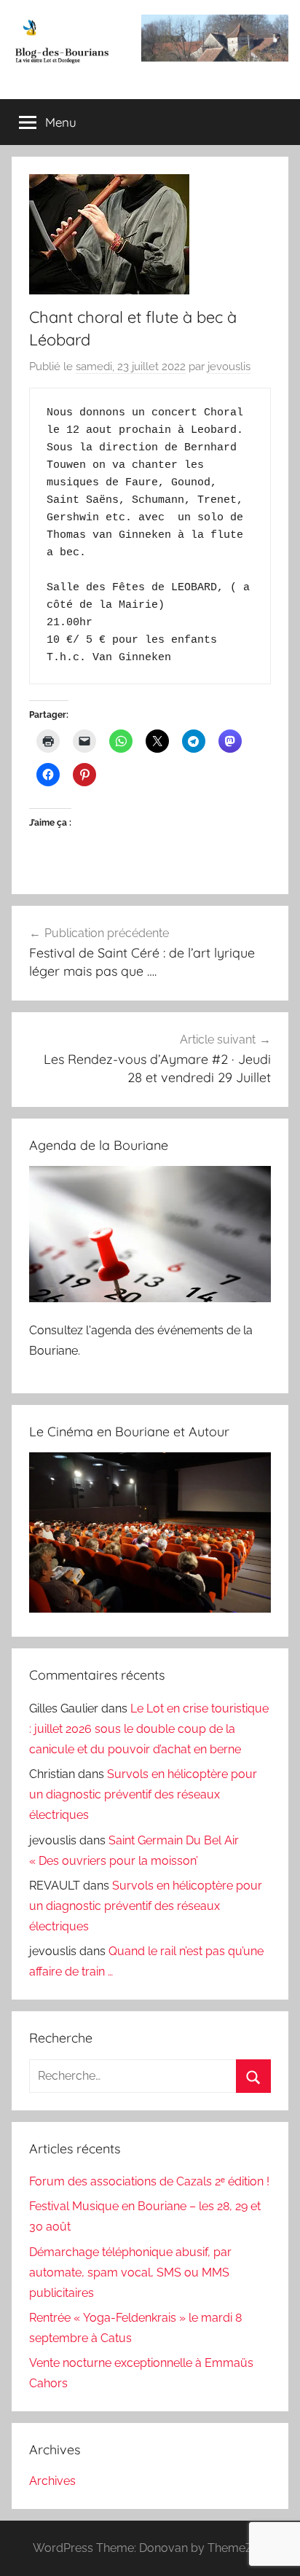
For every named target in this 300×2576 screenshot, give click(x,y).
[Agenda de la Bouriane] (150, 1298)
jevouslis (229, 367)
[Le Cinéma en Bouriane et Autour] (150, 1609)
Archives (52, 2481)
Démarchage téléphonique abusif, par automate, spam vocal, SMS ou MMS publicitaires (130, 2272)
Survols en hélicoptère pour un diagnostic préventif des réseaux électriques (143, 1794)
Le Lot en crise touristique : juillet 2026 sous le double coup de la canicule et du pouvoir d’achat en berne (149, 1729)
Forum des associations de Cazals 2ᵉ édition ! (149, 2181)
